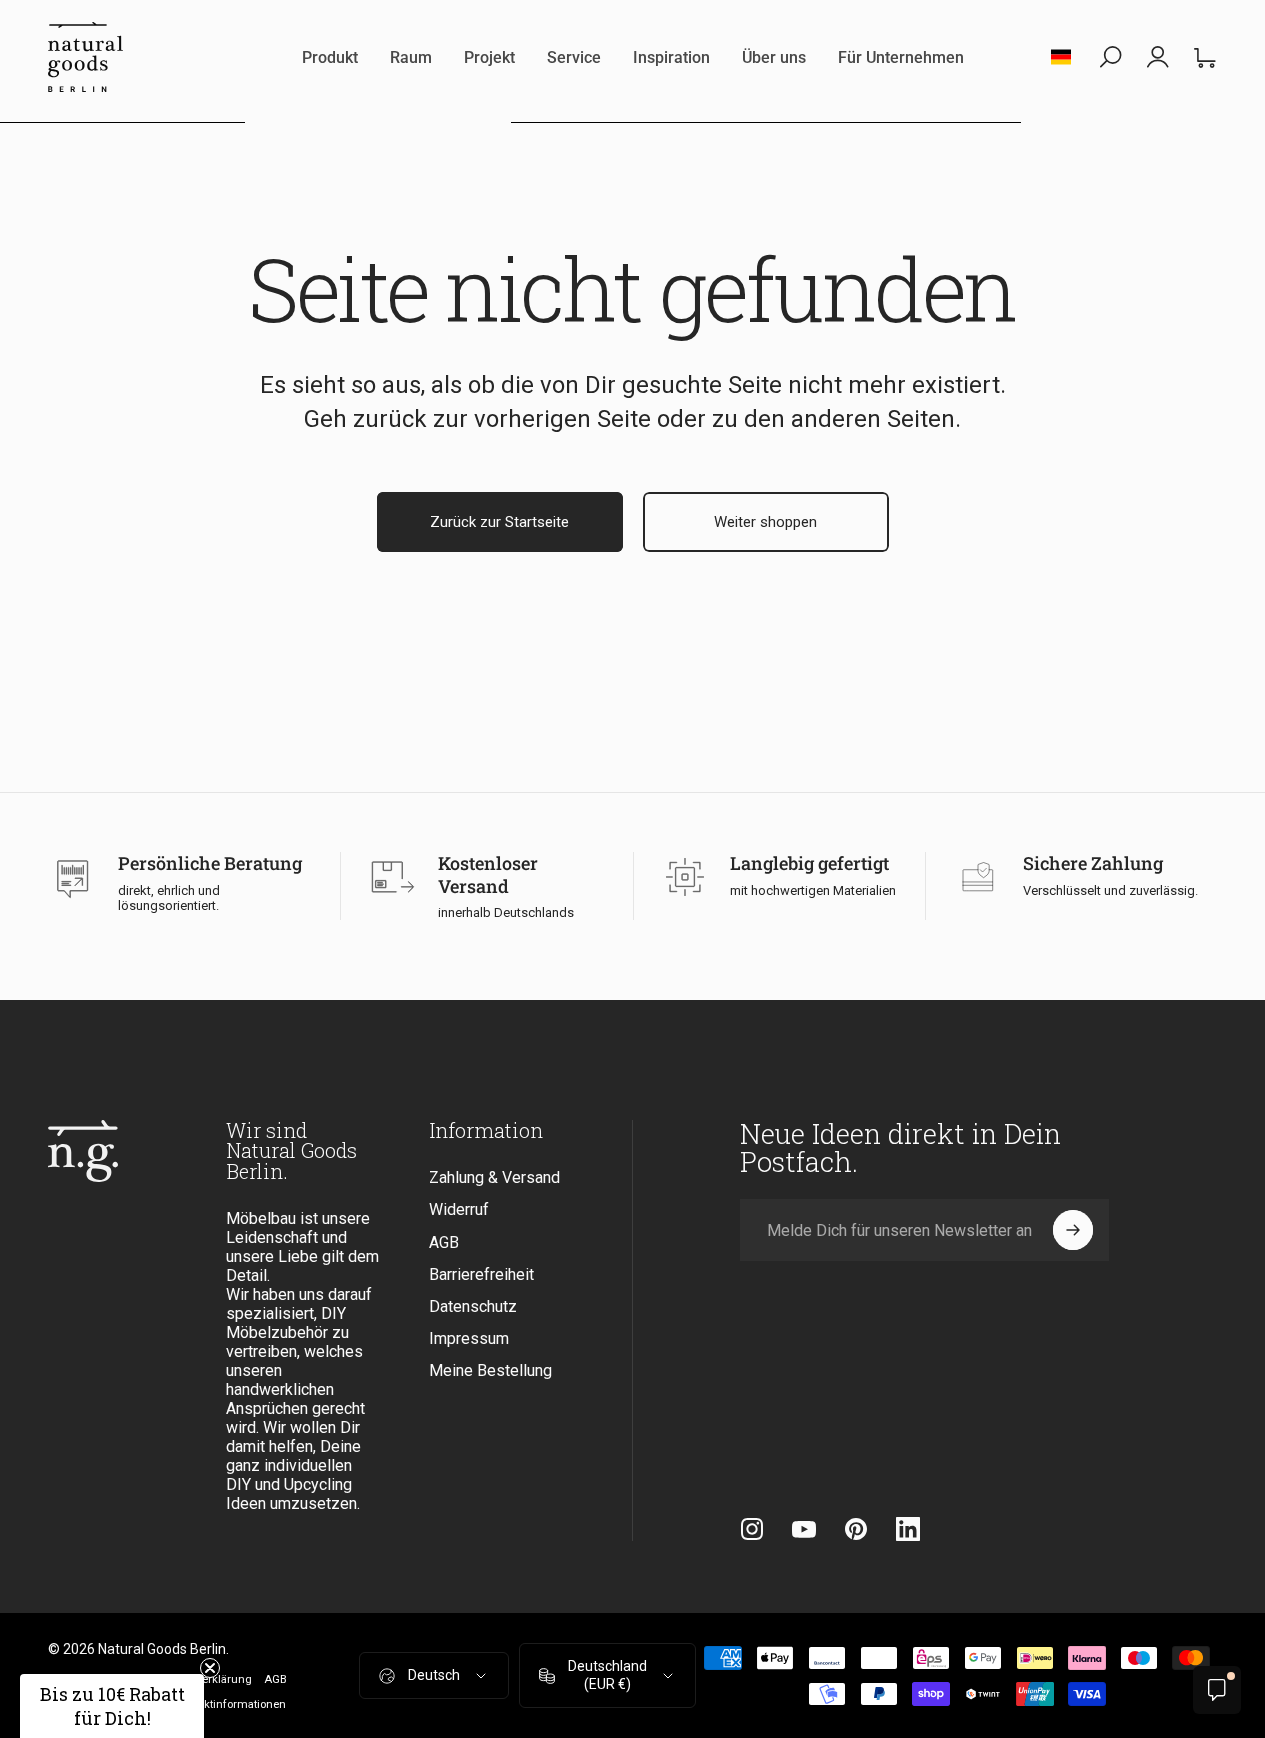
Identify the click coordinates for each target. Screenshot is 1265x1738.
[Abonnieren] (1073, 1230)
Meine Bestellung (490, 1370)
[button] (112, 1706)
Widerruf (459, 1209)
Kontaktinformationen (230, 1704)
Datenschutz (473, 1306)
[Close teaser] (210, 1668)
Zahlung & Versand (494, 1177)
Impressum (469, 1338)
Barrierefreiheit (481, 1274)
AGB (444, 1242)
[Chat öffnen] (1217, 1690)
